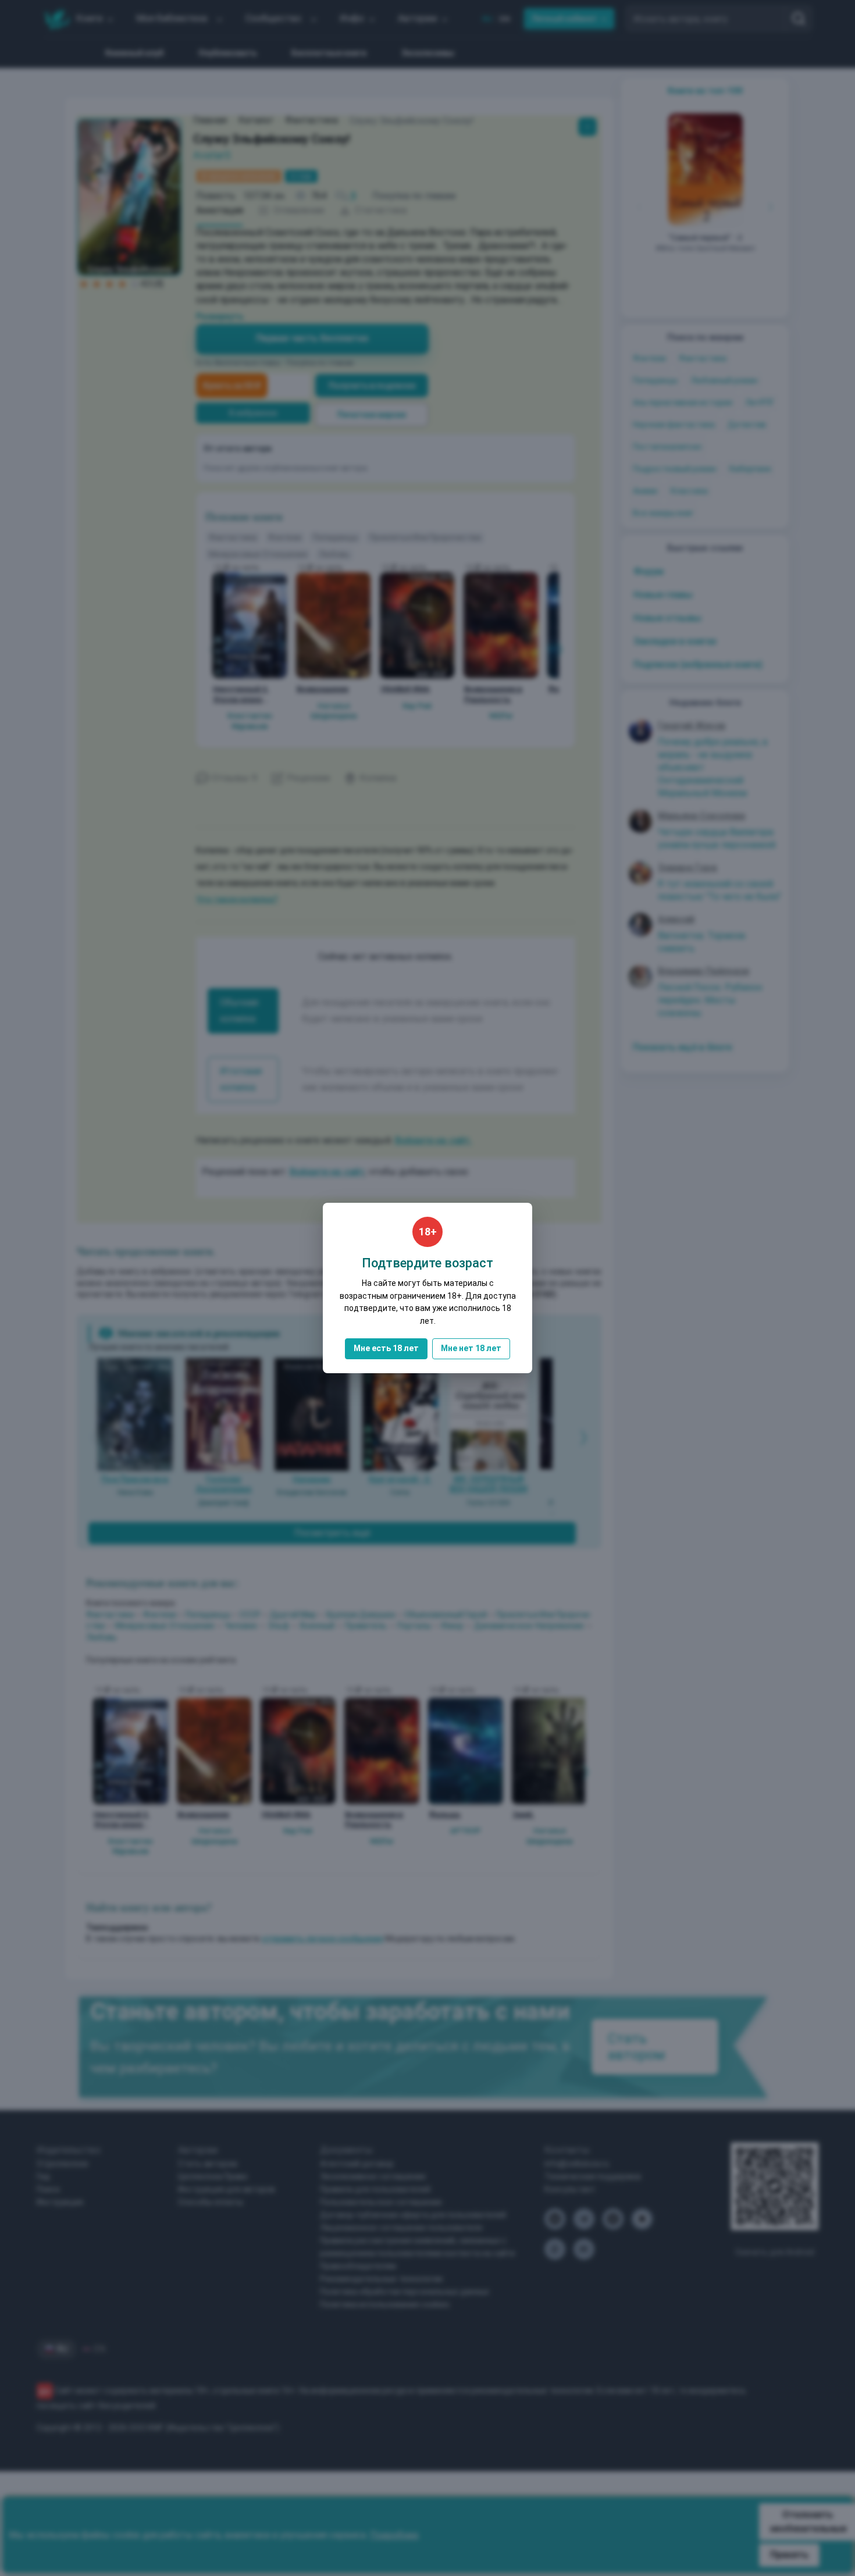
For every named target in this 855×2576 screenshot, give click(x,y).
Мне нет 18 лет (471, 1348)
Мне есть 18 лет (386, 1348)
